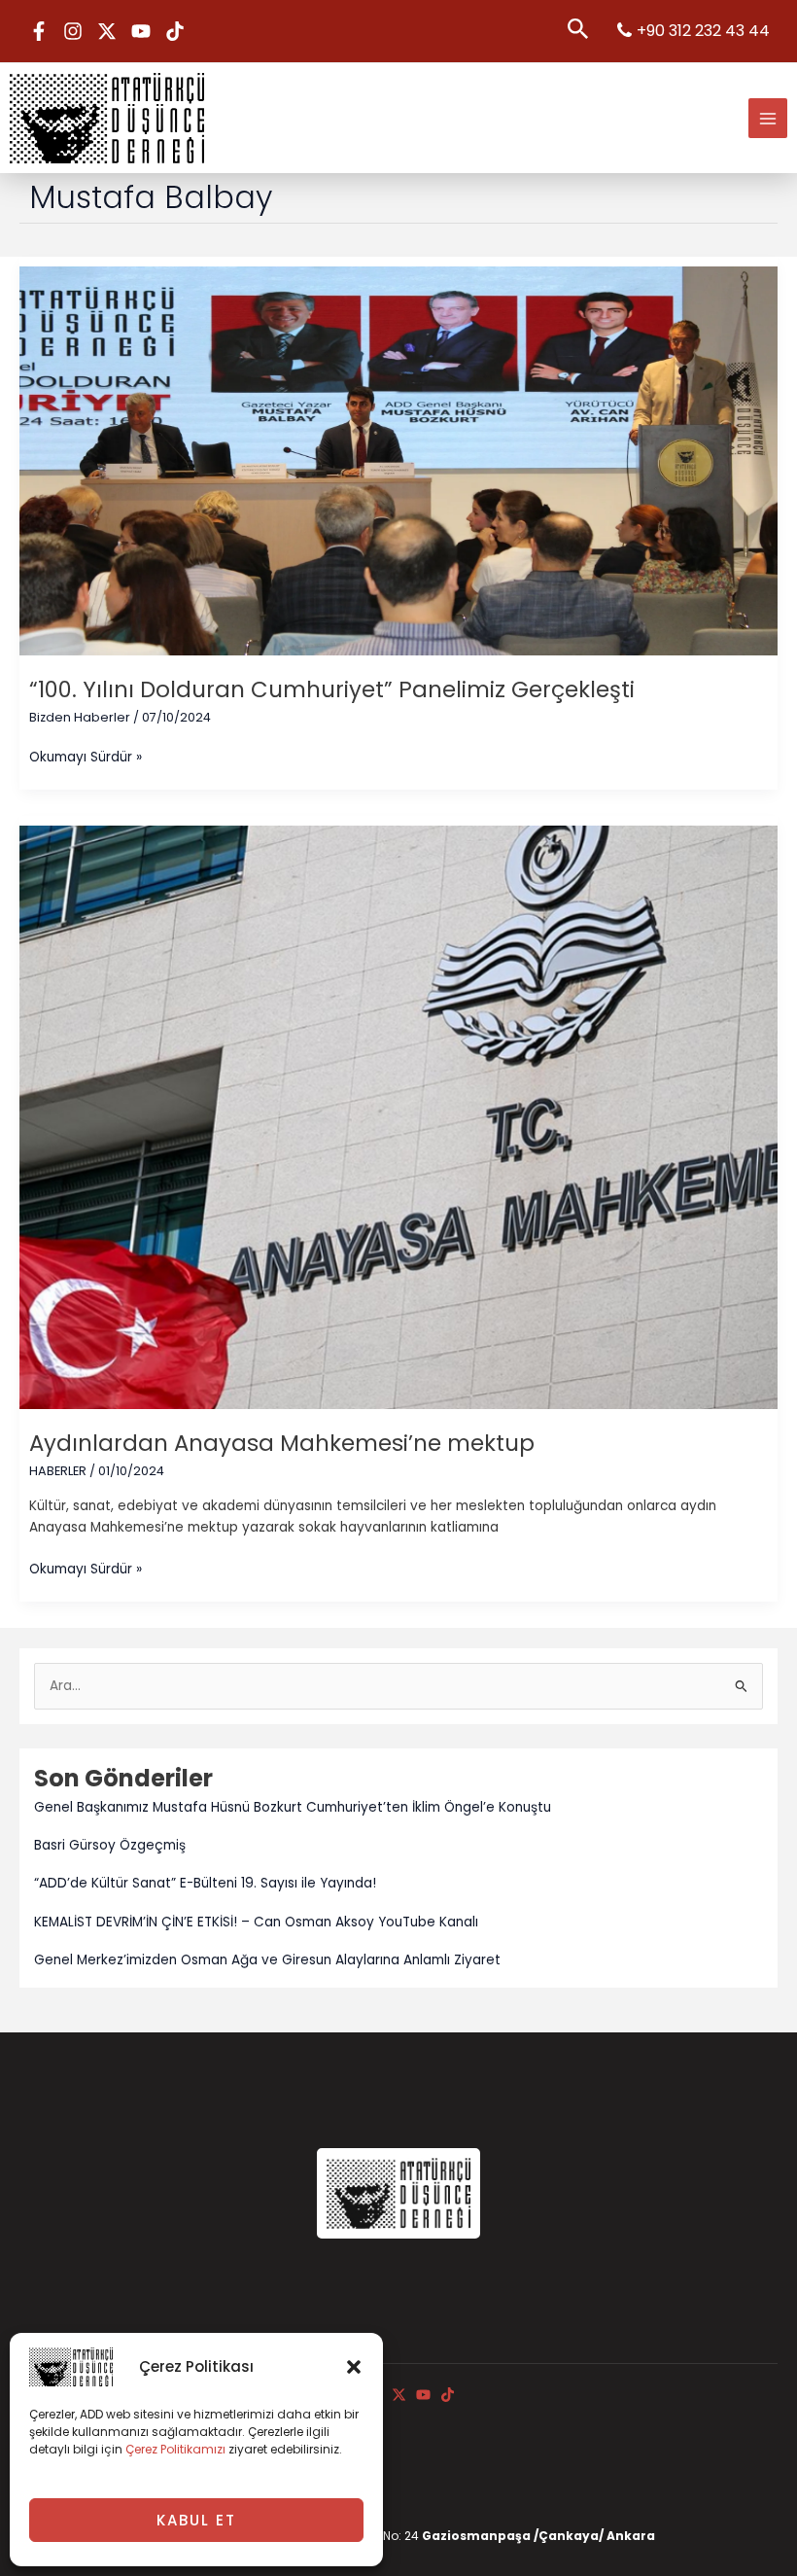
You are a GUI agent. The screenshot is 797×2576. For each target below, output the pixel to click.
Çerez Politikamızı (175, 2449)
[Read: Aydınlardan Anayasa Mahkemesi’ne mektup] (398, 1117)
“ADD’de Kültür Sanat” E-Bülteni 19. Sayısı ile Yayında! (205, 1883)
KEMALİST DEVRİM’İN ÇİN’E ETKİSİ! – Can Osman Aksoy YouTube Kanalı (256, 1922)
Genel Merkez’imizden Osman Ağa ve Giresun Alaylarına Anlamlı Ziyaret (267, 1960)
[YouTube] (141, 31)
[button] (354, 2367)
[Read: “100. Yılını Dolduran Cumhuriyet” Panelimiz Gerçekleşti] (398, 460)
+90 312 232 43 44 (703, 31)
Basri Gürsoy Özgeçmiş (110, 1845)
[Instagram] (73, 31)
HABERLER (58, 1471)
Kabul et (196, 2520)
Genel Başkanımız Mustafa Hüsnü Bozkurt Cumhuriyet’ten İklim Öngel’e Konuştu (293, 1807)
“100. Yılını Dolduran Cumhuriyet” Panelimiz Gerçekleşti (332, 689)
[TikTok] (175, 31)
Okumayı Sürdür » (86, 757)
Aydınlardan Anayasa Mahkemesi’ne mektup (282, 1443)
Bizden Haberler (80, 717)
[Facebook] (39, 31)
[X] (107, 31)
